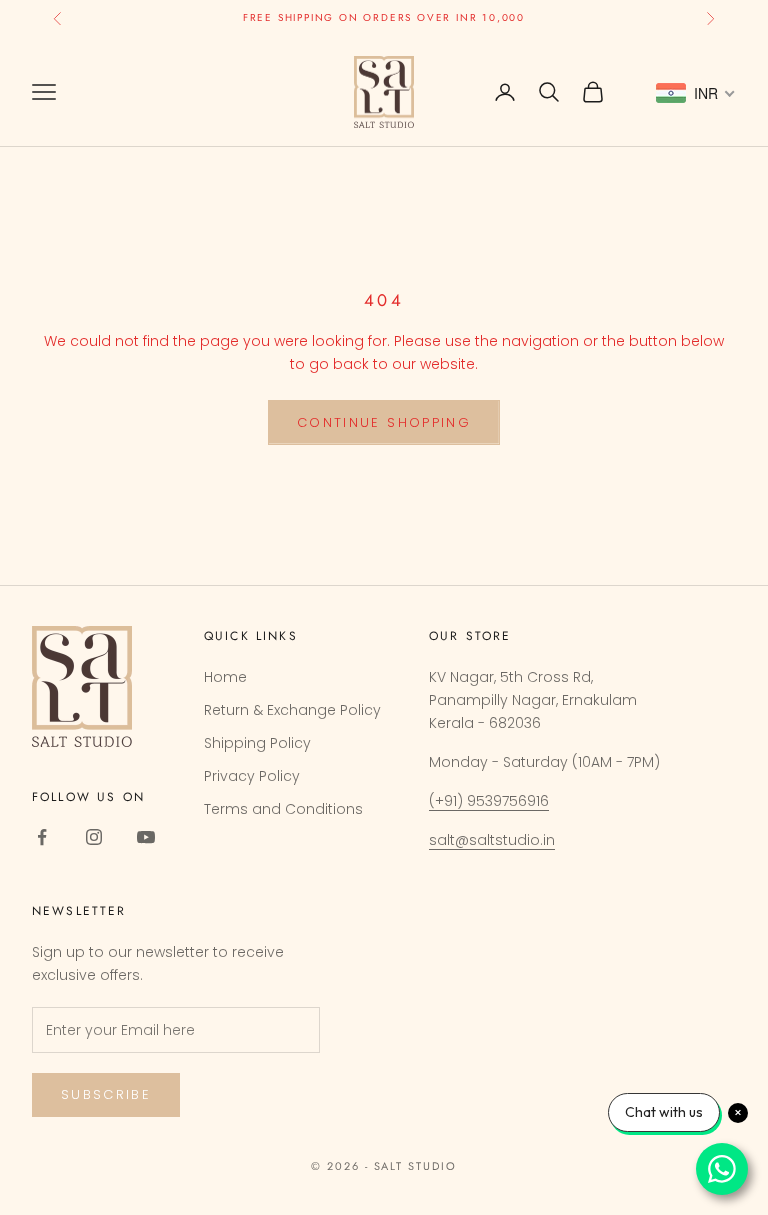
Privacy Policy (252, 776)
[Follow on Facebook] (42, 837)
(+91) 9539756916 (489, 801)
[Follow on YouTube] (146, 837)
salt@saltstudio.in (492, 840)
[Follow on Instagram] (94, 837)
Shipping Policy (257, 743)
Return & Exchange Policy (292, 710)
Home (225, 677)
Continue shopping (384, 422)
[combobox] (696, 93)
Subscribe (106, 1094)
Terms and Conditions (283, 809)
